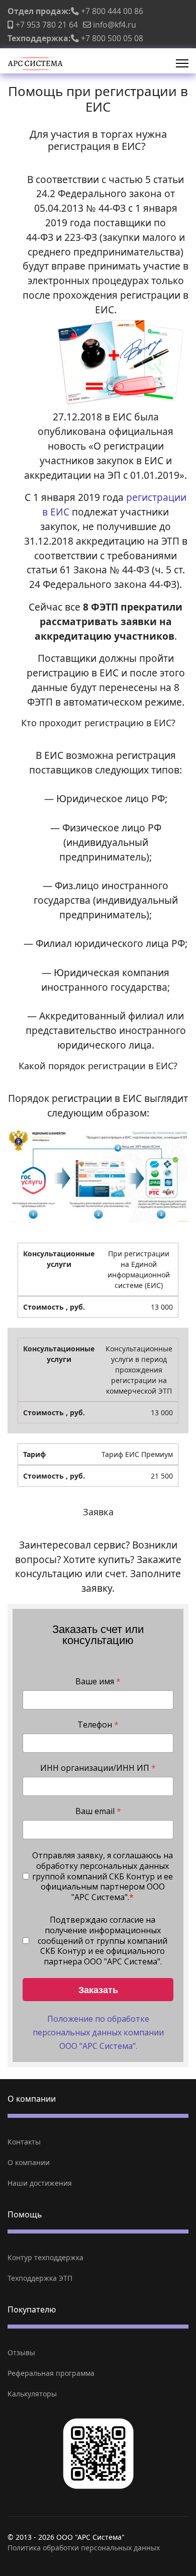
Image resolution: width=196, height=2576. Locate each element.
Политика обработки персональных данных (84, 2548)
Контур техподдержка (45, 2257)
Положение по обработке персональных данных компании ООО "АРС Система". (98, 2032)
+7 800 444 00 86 (112, 11)
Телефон (98, 1725)
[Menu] (182, 63)
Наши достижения (40, 2183)
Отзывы (21, 2352)
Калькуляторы (32, 2394)
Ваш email (98, 1811)
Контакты (24, 2142)
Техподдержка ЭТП (40, 2278)
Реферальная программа (51, 2373)
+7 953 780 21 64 (47, 25)
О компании (29, 2162)
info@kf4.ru (115, 25)
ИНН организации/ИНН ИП (98, 1768)
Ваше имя (98, 1682)
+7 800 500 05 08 (112, 38)
